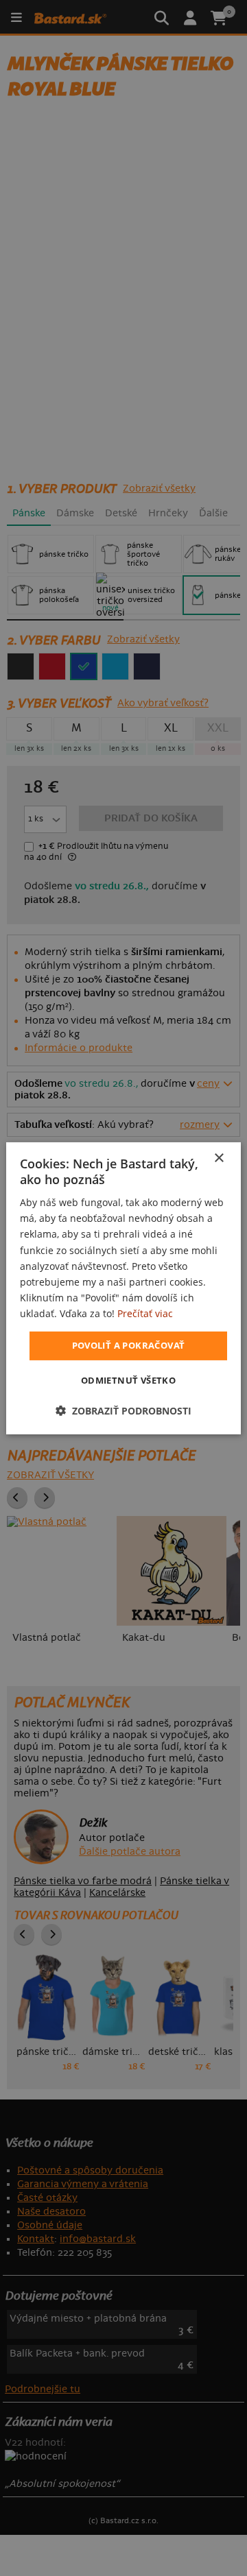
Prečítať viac (145, 1313)
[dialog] (123, 1288)
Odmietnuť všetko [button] (128, 1380)
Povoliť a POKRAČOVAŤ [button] (129, 1345)
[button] (123, 1411)
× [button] (219, 1158)
